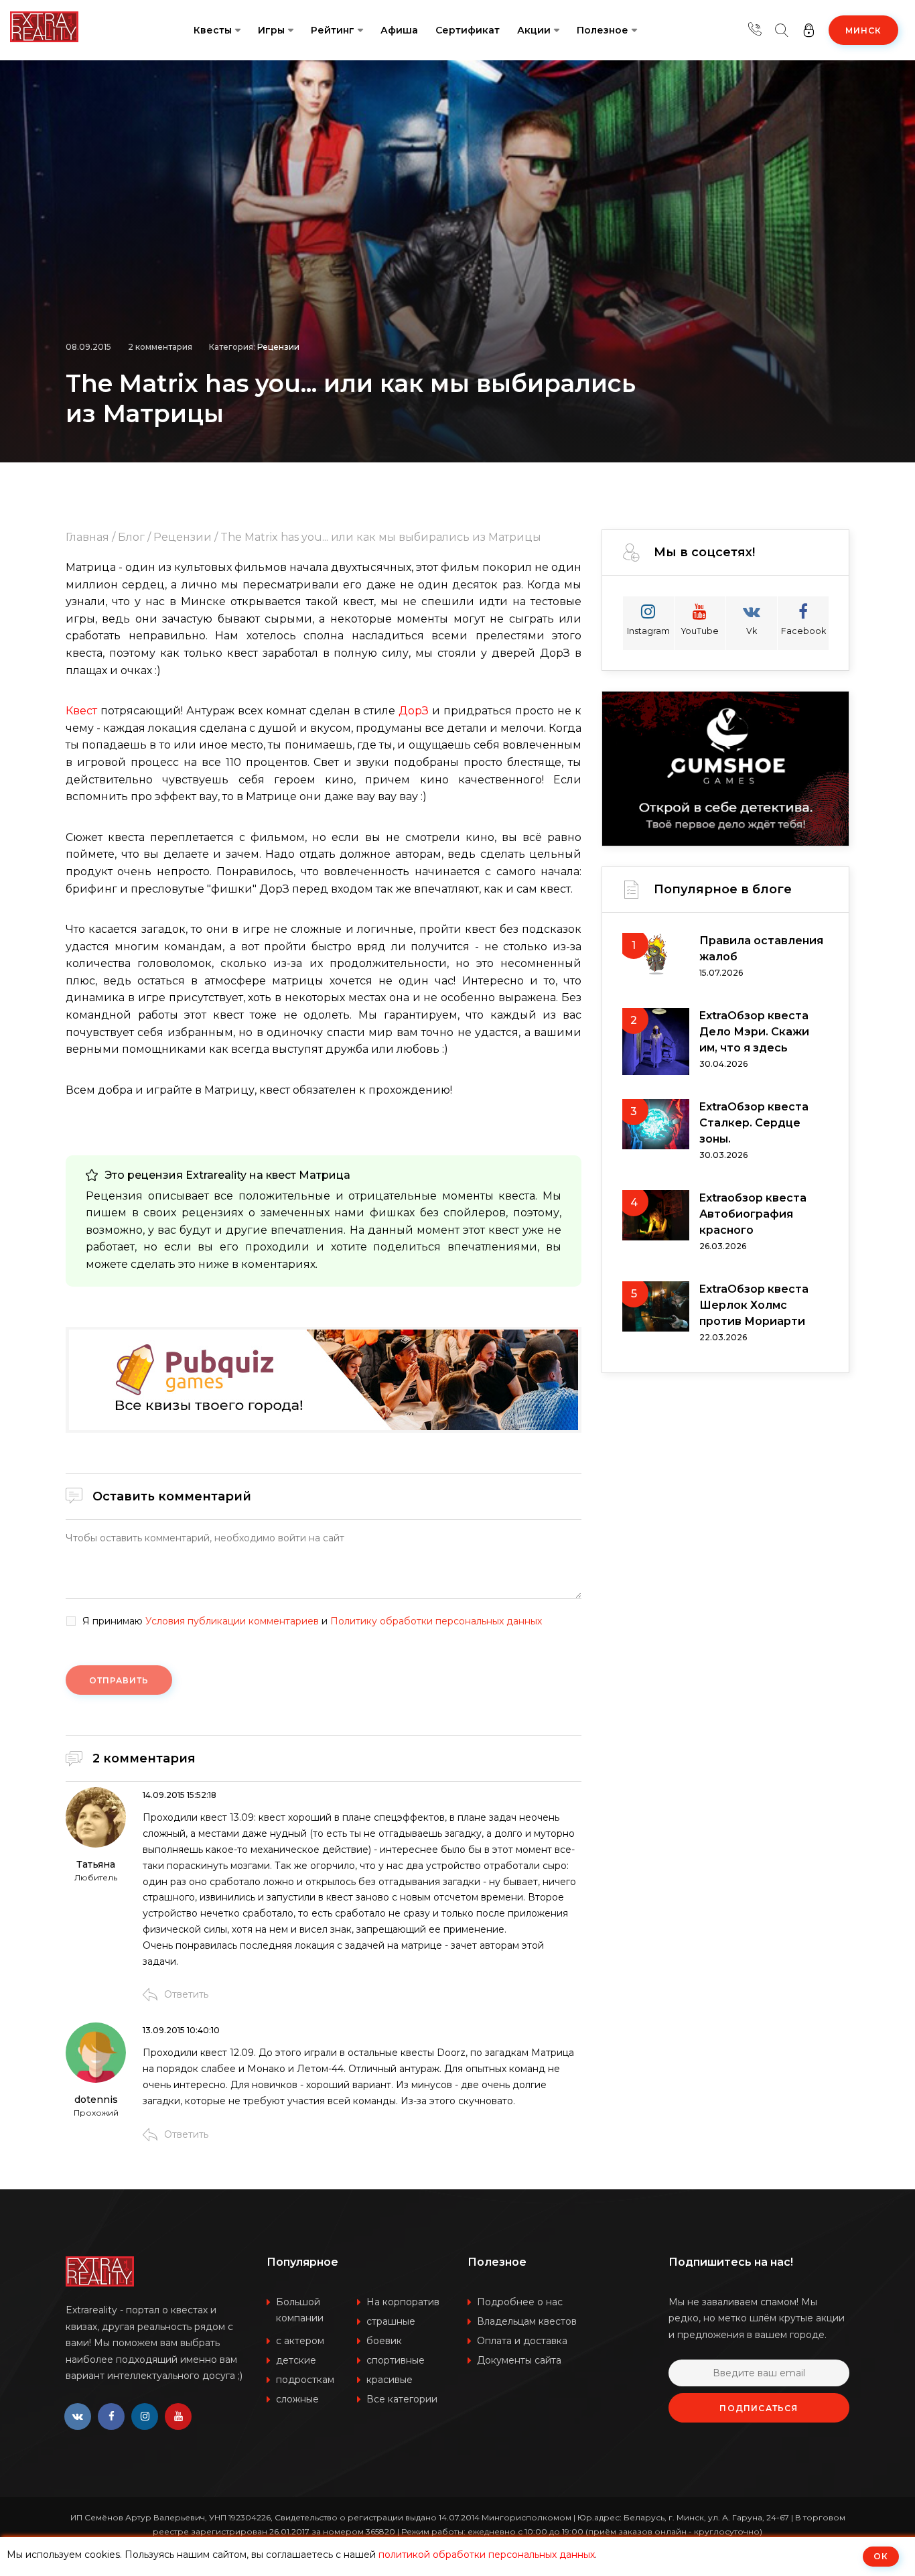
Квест (83, 711)
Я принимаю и (312, 1621)
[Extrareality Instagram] (145, 2417)
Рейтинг (333, 30)
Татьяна (96, 1864)
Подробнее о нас (520, 2302)
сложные (297, 2399)
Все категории (402, 2399)
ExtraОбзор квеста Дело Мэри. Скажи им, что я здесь (754, 1032)
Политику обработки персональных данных (436, 1621)
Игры (271, 30)
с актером (300, 2341)
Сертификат (468, 30)
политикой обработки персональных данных (487, 2555)
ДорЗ (415, 711)
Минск (863, 30)
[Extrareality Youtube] (178, 2417)
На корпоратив (403, 2302)
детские (296, 2360)
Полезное (603, 30)
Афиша (399, 30)
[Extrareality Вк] (78, 2417)
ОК (881, 2556)
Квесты (213, 30)
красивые (390, 2380)
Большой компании (300, 2310)
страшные (391, 2321)
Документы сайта (519, 2360)
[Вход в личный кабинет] (808, 30)
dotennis (96, 2100)
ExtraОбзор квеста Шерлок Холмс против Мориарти (754, 1305)
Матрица (325, 1175)
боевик (384, 2341)
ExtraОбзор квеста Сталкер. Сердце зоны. (754, 1123)
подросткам (305, 2380)
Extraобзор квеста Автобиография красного (753, 1214)
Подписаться (759, 2408)
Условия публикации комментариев (232, 1621)
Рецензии (278, 347)
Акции (534, 30)
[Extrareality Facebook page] (111, 2417)
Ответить (186, 1994)
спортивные (396, 2360)
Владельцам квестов (527, 2321)
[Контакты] (755, 30)
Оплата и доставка (522, 2341)
